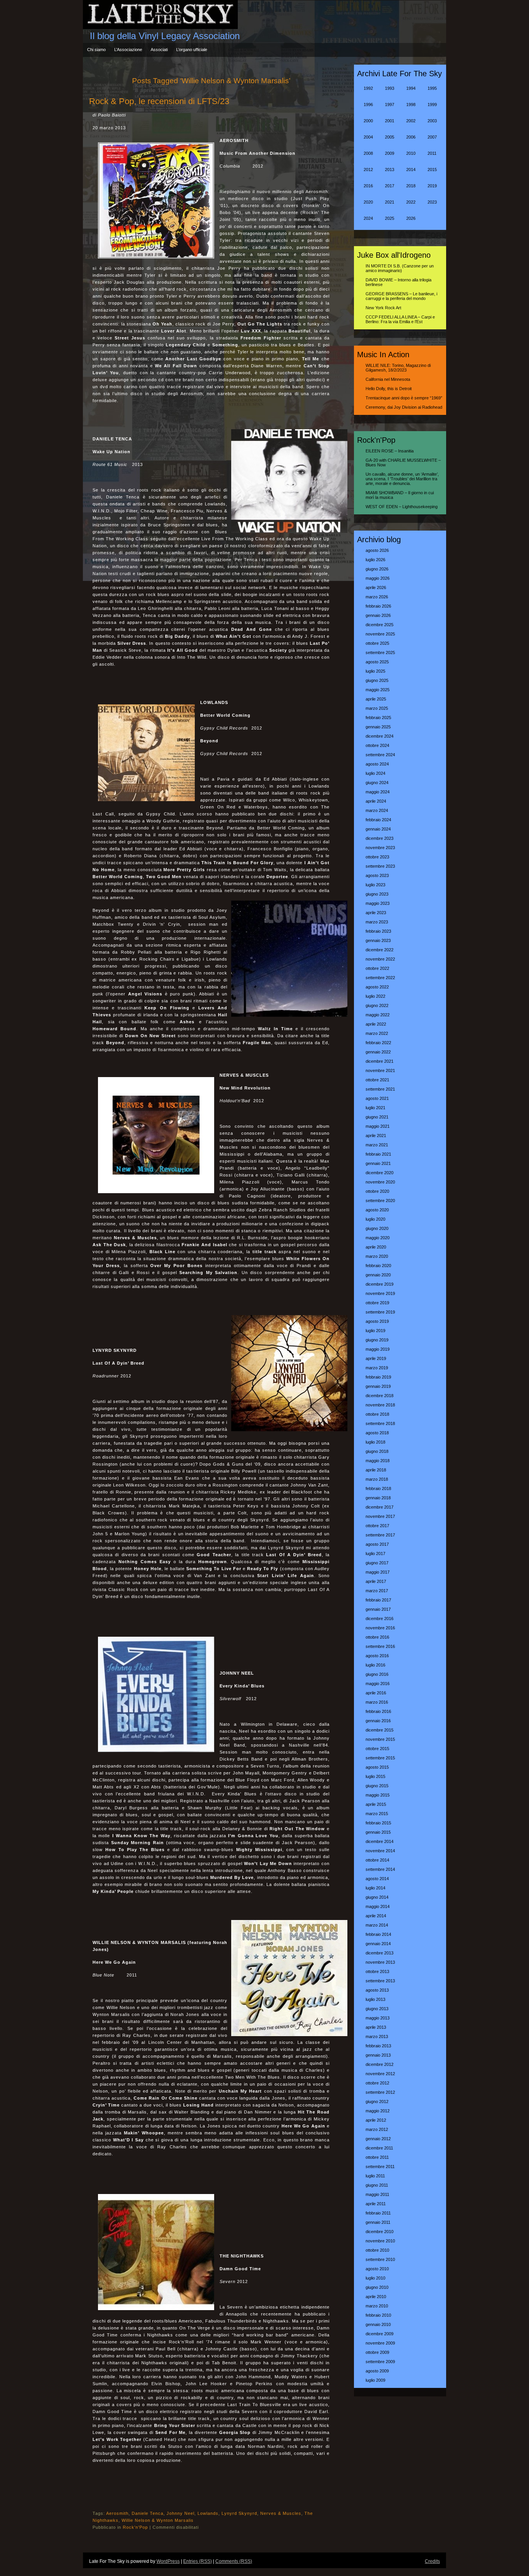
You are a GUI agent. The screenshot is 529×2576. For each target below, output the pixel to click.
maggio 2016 (378, 1684)
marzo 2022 (377, 1033)
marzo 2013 (377, 2036)
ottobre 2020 (377, 1191)
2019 (432, 186)
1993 (390, 88)
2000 (368, 121)
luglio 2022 (375, 996)
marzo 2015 (377, 1814)
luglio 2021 (375, 1108)
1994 (411, 88)
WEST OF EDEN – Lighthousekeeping (402, 507)
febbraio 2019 (378, 1377)
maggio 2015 (378, 1795)
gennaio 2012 (378, 2139)
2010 (411, 153)
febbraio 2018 (378, 1488)
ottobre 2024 (377, 745)
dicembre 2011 (379, 2148)
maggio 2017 (378, 1572)
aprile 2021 (376, 1136)
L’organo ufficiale (192, 50)
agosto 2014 (377, 1879)
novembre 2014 (380, 1851)
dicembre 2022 (380, 950)
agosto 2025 (377, 662)
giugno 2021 (377, 1117)
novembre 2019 (380, 1293)
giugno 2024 (377, 783)
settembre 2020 (380, 1201)
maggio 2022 (378, 1015)
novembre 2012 (380, 2074)
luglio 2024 (375, 773)
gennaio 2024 (378, 829)
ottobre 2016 (377, 1637)
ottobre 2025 (377, 643)
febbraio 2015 (378, 1823)
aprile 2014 (376, 1916)
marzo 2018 (377, 1479)
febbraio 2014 (378, 1934)
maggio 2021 (378, 1126)
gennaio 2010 (378, 2324)
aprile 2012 (376, 2120)
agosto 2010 (377, 2269)
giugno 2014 (377, 1897)
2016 (368, 186)
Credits (432, 2561)
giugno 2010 (377, 2287)
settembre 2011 (380, 2167)
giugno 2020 (377, 1228)
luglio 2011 (375, 2176)
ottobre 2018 (377, 1414)
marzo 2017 (377, 1591)
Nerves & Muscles (281, 2513)
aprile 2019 (376, 1358)
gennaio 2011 (378, 2222)
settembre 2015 (380, 1758)
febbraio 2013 (378, 2046)
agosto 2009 (377, 2371)
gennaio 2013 (378, 2055)
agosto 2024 (377, 764)
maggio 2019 (378, 1349)
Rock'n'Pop (135, 2527)
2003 (432, 121)
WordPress (168, 2561)
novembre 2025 (380, 634)
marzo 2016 (377, 1702)
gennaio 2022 (378, 1052)
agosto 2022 (377, 987)
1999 (432, 104)
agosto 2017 (377, 1544)
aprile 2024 (376, 801)
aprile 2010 (376, 2297)
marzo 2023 (377, 922)
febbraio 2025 (378, 718)
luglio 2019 (375, 1331)
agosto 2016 (377, 1656)
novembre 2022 (380, 959)
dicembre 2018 (380, 1396)
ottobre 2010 (377, 2250)
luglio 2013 (375, 1999)
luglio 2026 (375, 560)
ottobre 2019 (377, 1303)
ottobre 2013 (377, 1971)
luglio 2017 (375, 1553)
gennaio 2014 (378, 1944)
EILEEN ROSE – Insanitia (390, 451)
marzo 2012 (377, 2129)
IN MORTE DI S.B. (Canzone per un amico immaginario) (400, 268)
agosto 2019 (377, 1321)
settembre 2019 (380, 1312)
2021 (390, 202)
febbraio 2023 (378, 931)
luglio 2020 (375, 1219)
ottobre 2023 (377, 857)
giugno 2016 (377, 1674)
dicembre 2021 (380, 1061)
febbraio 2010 (378, 2315)
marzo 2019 (377, 1368)
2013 (390, 170)
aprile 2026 (376, 587)
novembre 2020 (380, 1182)
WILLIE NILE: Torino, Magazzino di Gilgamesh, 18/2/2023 (398, 368)
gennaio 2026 (378, 615)
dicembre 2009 (380, 2334)
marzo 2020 (377, 1256)
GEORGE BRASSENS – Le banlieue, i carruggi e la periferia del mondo (401, 296)
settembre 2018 (380, 1423)
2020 (368, 202)
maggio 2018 (378, 1461)
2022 (411, 202)
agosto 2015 (377, 1767)
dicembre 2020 (380, 1173)
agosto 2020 (377, 1210)
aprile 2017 (376, 1581)
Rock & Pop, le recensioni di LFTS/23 (159, 101)
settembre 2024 (380, 755)
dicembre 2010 (380, 2232)
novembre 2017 (380, 1516)
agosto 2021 (377, 1098)
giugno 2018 (377, 1451)
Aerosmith (117, 2513)
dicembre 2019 (380, 1284)
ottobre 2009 (377, 2352)
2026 (411, 218)
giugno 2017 (377, 1563)
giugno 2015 (377, 1786)
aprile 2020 (376, 1247)
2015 (432, 170)
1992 (368, 88)
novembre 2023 (380, 848)
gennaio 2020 (378, 1275)
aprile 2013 (376, 2027)
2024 (368, 218)
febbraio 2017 (378, 1600)
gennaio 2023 (378, 940)
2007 (432, 137)
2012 (368, 170)
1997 (390, 104)
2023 (432, 202)
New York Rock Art (383, 308)
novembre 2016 (380, 1628)
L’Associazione (128, 50)
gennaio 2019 (378, 1386)
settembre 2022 (380, 978)
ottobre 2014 (377, 1860)
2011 (432, 153)
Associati (159, 50)
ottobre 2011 (377, 2157)
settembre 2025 (380, 653)
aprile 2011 (376, 2204)
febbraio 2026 (378, 606)
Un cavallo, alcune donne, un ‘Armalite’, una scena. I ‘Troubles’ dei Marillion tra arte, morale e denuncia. (402, 479)
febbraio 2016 (378, 1711)
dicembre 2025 (380, 625)
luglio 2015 (375, 1776)
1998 (411, 104)
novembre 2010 (380, 2241)
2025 (390, 218)
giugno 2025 (377, 680)
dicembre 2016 (380, 1619)
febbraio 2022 (378, 1043)
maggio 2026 (378, 578)
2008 (368, 153)
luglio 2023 (375, 885)
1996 (368, 104)
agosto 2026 (377, 550)
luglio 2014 (375, 1888)
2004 (368, 137)
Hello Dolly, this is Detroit (389, 389)
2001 (390, 121)
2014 (411, 170)
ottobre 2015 (377, 1749)
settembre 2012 (380, 2092)
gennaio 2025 (378, 727)
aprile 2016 (376, 1693)
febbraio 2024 (378, 820)
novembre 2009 (380, 2343)
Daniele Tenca (148, 2513)
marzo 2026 (377, 597)
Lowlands (208, 2513)
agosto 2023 (377, 875)
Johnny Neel (180, 2513)
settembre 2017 (380, 1535)
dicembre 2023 (380, 838)
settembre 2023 (380, 866)
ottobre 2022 (377, 968)
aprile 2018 (376, 1470)
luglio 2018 (375, 1442)
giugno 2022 (377, 1005)
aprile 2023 (376, 913)
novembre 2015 (380, 1739)
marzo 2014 (377, 1925)
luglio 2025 (375, 671)
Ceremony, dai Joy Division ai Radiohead (404, 407)
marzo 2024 (377, 810)
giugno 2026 (377, 569)
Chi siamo (96, 50)
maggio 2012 (378, 2111)
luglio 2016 (375, 1665)
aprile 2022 (376, 1024)
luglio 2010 (375, 2278)
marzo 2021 (377, 1145)
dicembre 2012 (380, 2064)
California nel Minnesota (388, 379)
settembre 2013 (380, 1981)
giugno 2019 (377, 1340)
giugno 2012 (377, 2102)
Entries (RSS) (198, 2561)
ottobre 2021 (377, 1080)
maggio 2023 (378, 903)
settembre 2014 (380, 1869)
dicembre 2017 (380, 1507)
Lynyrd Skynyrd (239, 2513)
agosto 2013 (377, 1990)
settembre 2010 (380, 2259)
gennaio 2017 (378, 1609)
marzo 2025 (377, 708)
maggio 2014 (378, 1906)
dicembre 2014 (380, 1841)
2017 (390, 186)
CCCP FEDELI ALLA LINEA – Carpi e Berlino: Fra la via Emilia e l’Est (400, 319)
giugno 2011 (377, 2185)
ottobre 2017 (377, 1526)
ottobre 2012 (377, 2083)
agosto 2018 (377, 1433)
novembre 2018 (380, 1405)
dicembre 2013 (380, 1953)
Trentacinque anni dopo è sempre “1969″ (404, 398)
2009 (390, 153)
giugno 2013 (377, 2009)
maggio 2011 (377, 2194)
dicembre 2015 (380, 1730)
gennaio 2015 (378, 1832)
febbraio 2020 (378, 1266)
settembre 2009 (380, 2362)
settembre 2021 (380, 1089)
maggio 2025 (378, 690)
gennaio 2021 (378, 1163)
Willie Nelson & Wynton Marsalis (158, 2520)
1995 (432, 88)
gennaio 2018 (378, 1498)
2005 (390, 137)
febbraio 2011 (378, 2213)
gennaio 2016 (378, 1721)
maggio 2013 (378, 2018)
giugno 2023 (377, 894)
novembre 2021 (380, 1070)
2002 (411, 121)
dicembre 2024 (380, 736)
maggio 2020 (378, 1238)
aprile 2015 (376, 1804)
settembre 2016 (380, 1646)
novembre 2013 (380, 1962)
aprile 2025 (376, 699)
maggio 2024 (378, 792)
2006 (411, 137)
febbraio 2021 (378, 1154)
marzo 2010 (377, 2306)
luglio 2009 (375, 2380)
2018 (411, 186)
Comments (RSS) (234, 2561)
